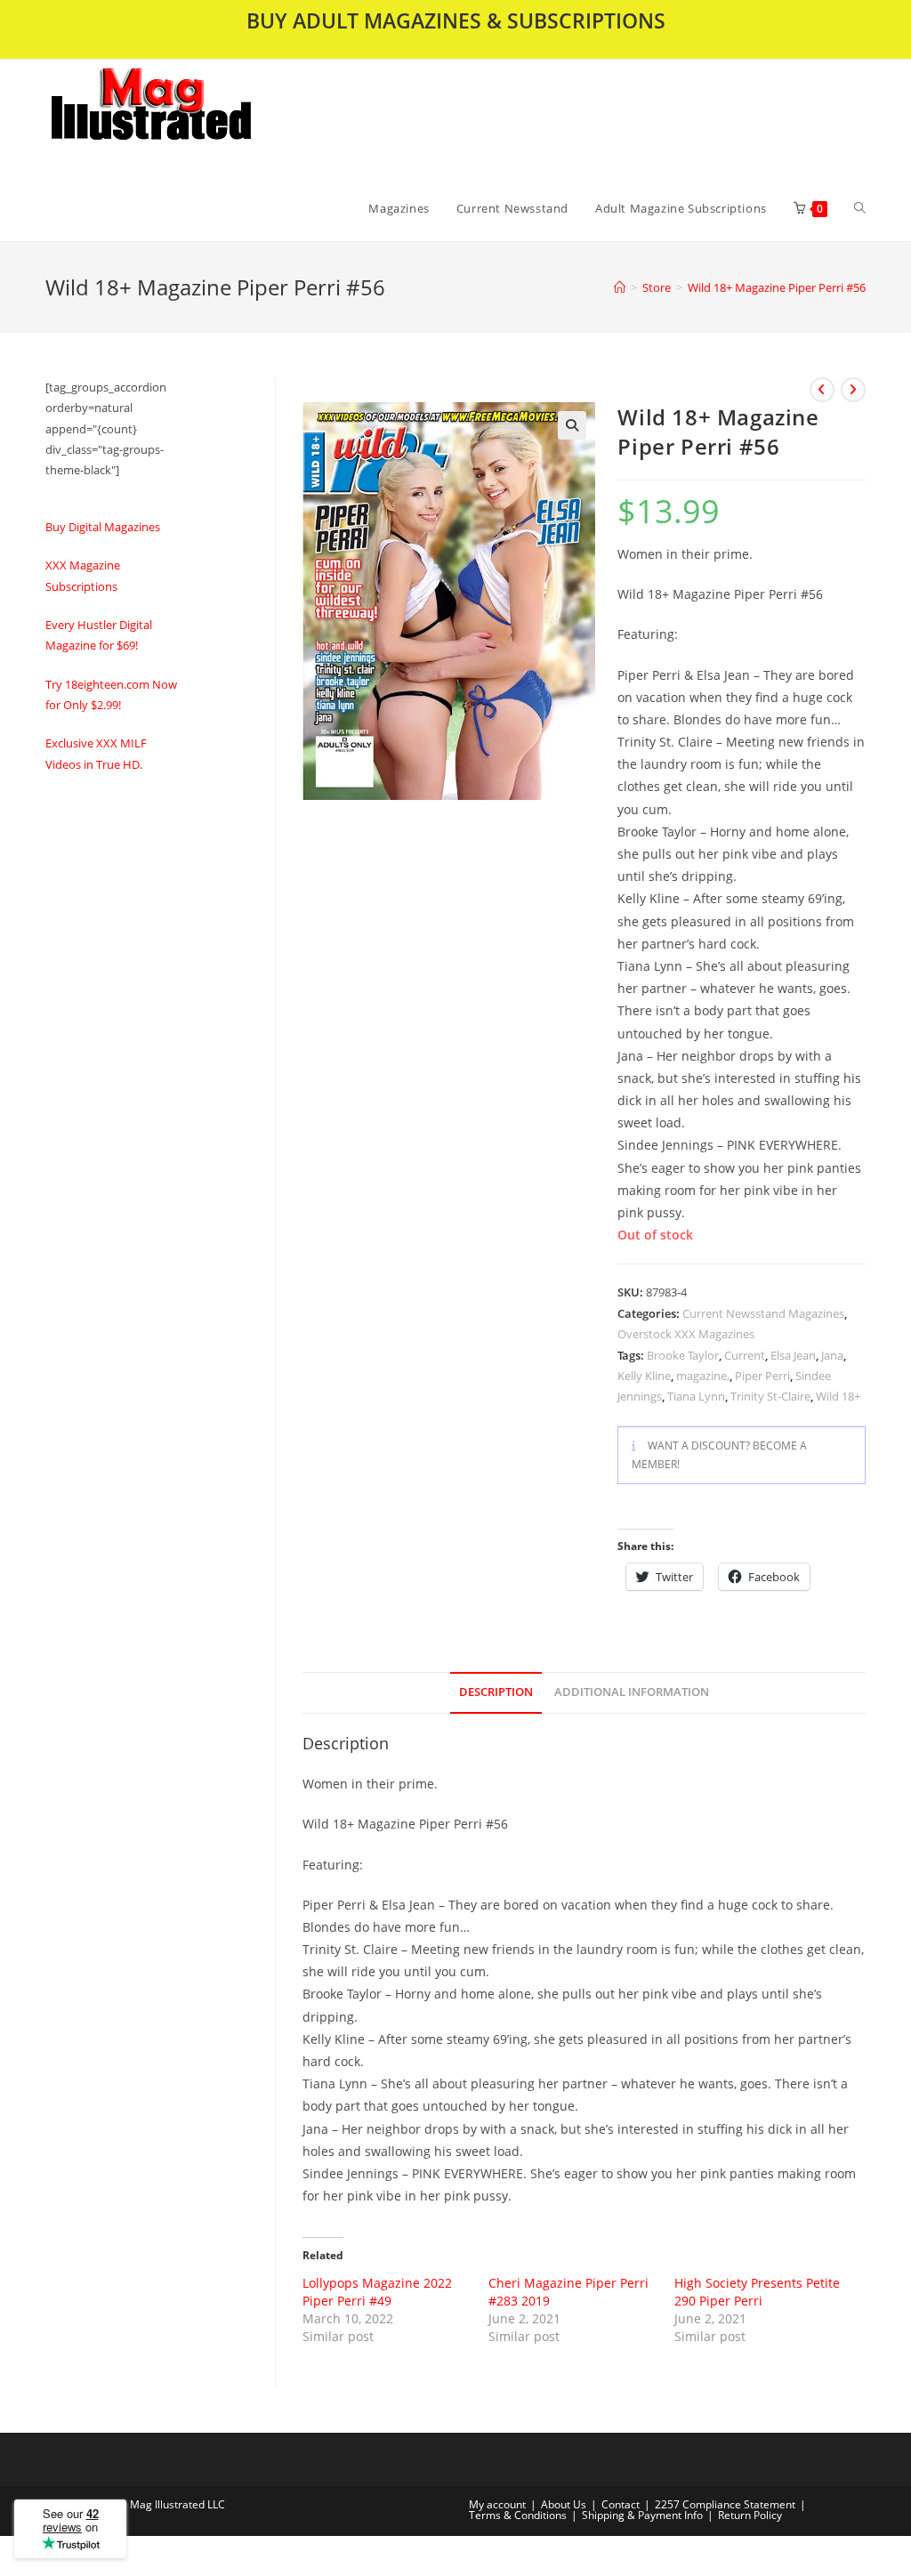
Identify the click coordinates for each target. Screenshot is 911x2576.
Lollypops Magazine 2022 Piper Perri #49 (377, 2292)
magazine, (703, 1376)
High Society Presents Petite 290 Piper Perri (757, 2292)
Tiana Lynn (696, 1396)
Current (745, 1355)
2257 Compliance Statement (725, 2504)
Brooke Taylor (683, 1355)
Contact (621, 2504)
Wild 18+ (838, 1396)
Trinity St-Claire (770, 1396)
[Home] (620, 287)
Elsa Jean (793, 1355)
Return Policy (750, 2515)
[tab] (496, 1693)
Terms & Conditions (518, 2515)
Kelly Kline (644, 1376)
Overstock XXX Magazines (686, 1334)
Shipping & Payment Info (642, 2515)
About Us (564, 2504)
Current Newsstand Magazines (763, 1313)
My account (497, 2504)
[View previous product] (822, 390)
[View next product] (853, 390)
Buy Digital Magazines (103, 527)
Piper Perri (762, 1376)
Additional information (632, 1692)
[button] (198, 117)
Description (496, 1692)
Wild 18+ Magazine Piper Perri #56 (777, 287)
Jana (832, 1355)
